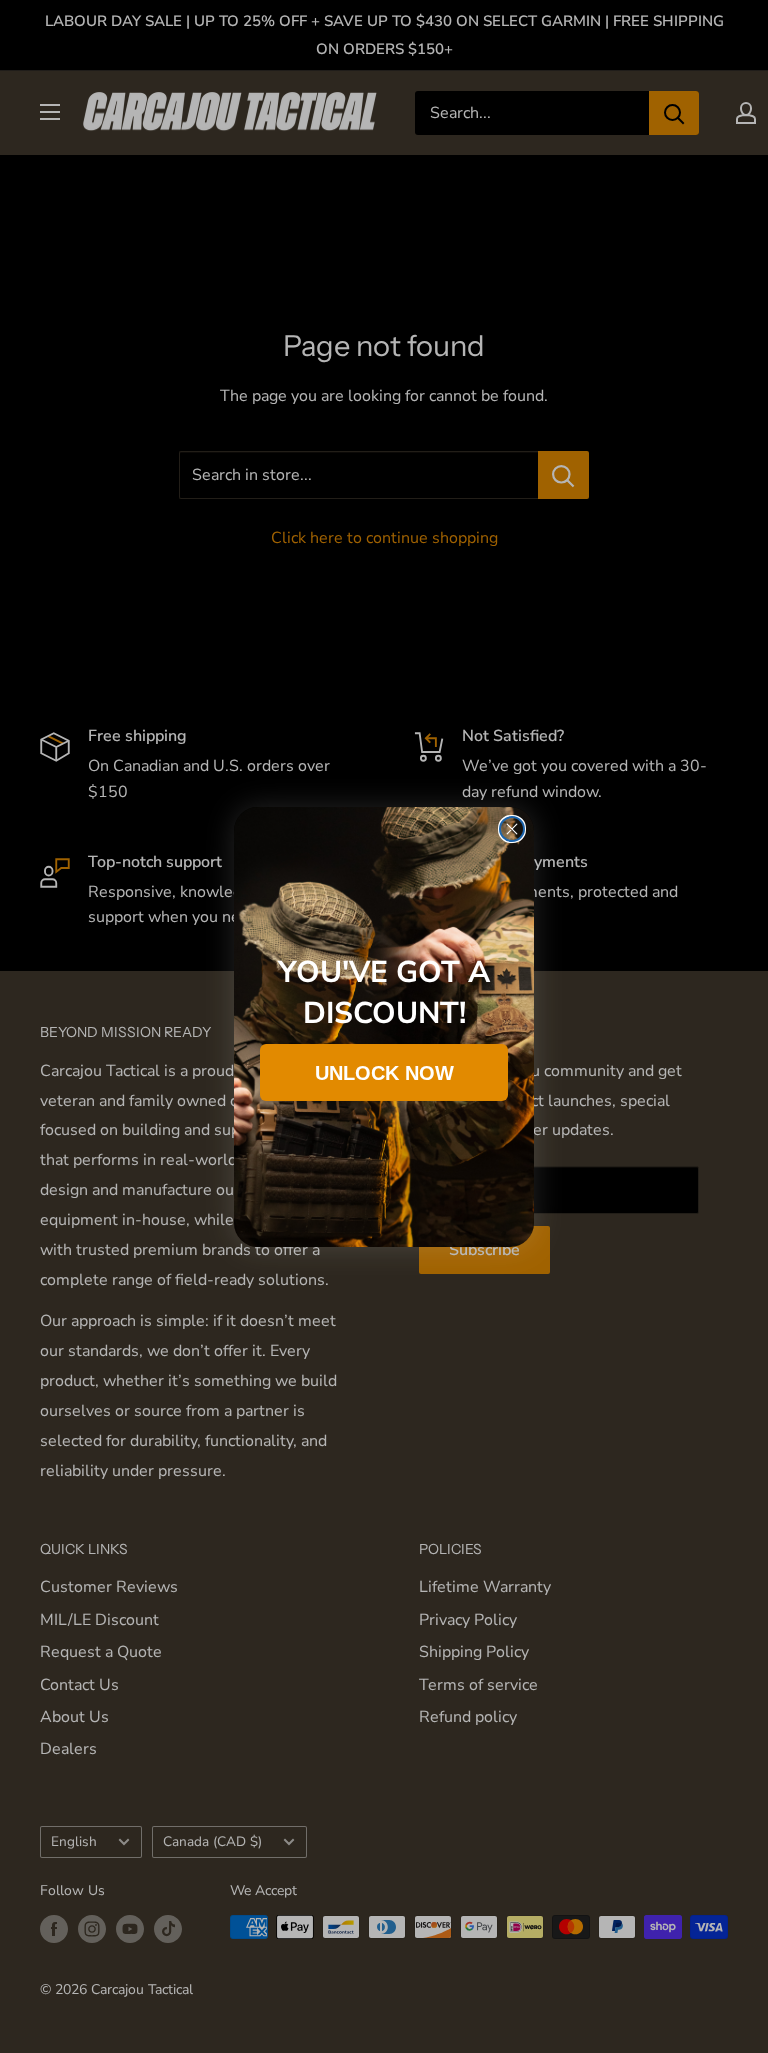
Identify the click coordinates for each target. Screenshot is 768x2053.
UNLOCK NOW (384, 1073)
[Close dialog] (512, 829)
